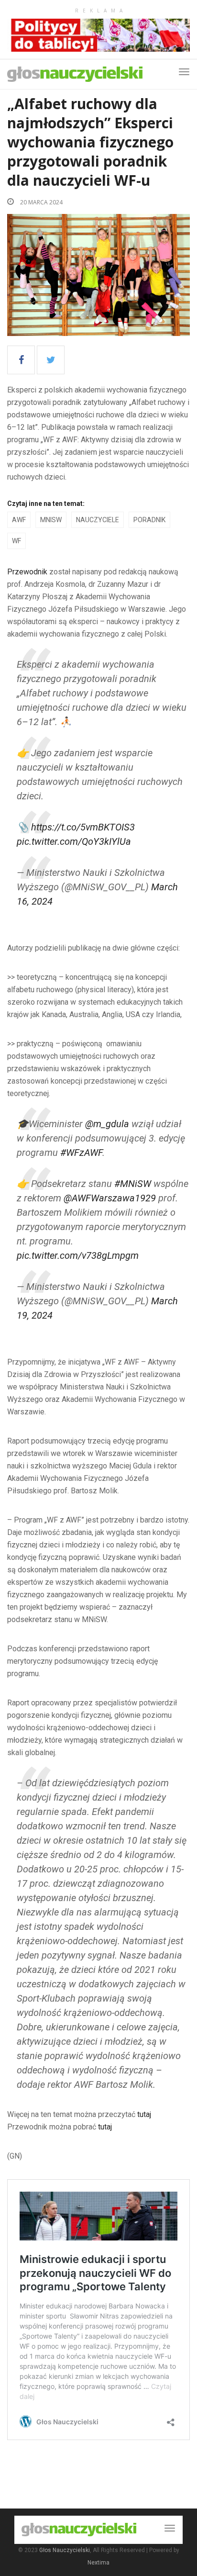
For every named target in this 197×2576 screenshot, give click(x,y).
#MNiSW (133, 1184)
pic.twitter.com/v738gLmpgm (78, 1255)
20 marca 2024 (41, 202)
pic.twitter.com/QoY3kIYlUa (74, 841)
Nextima (98, 2563)
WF (16, 541)
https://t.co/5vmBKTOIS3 (83, 827)
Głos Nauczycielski (65, 2550)
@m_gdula (107, 1124)
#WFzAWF (81, 1153)
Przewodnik (27, 572)
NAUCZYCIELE (98, 520)
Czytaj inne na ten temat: (46, 504)
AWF (19, 520)
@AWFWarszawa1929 (110, 1198)
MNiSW (51, 520)
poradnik (149, 520)
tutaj (144, 2114)
